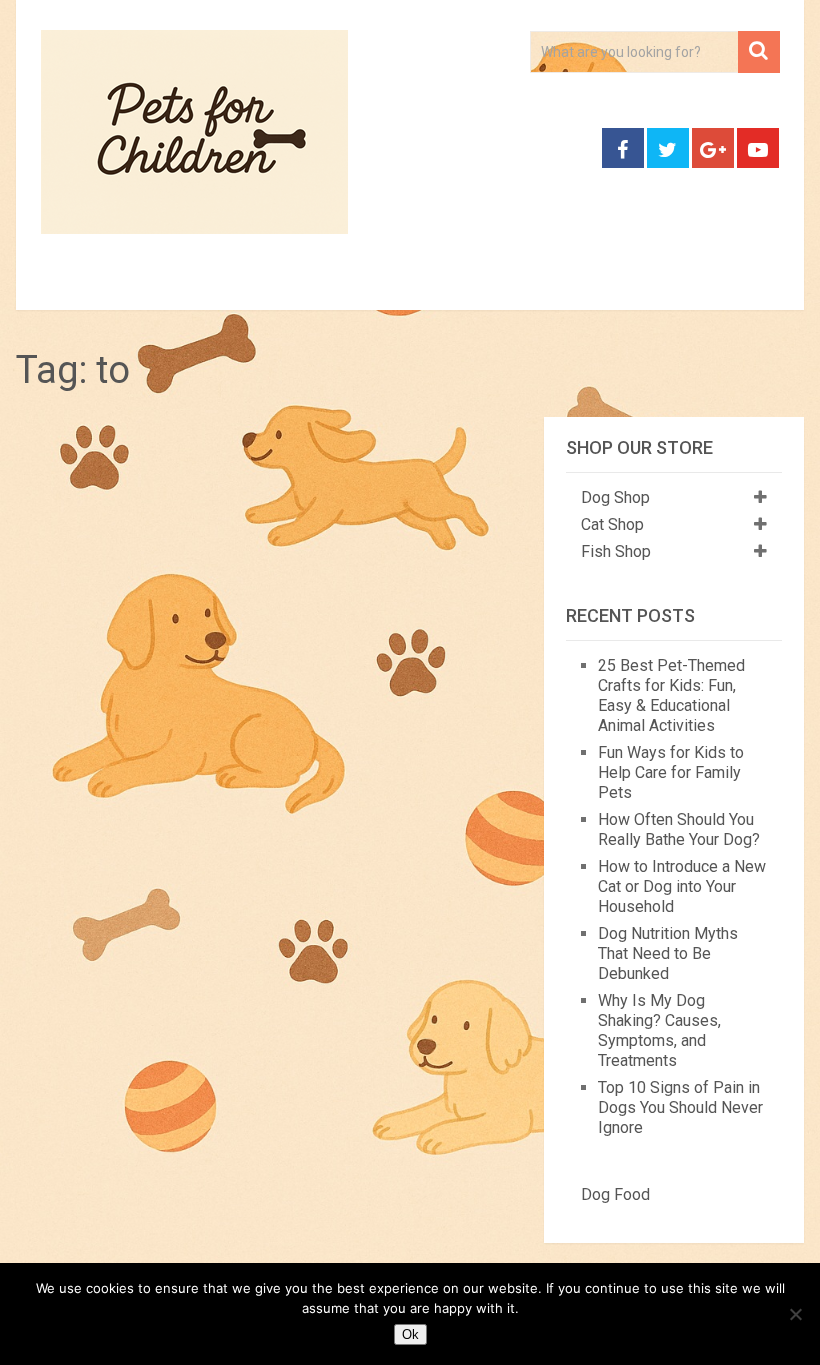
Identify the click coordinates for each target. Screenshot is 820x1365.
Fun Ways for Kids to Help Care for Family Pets (671, 772)
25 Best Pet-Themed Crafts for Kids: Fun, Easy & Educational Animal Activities (671, 695)
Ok (410, 1334)
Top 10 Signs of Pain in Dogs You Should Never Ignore (680, 1107)
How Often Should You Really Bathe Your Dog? (679, 829)
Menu (50, 286)
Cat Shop (612, 524)
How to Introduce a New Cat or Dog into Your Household (682, 886)
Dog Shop (615, 497)
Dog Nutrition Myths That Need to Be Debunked (668, 953)
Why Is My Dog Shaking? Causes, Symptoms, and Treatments (659, 1030)
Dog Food (615, 1194)
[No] (795, 1314)
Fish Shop (616, 551)
